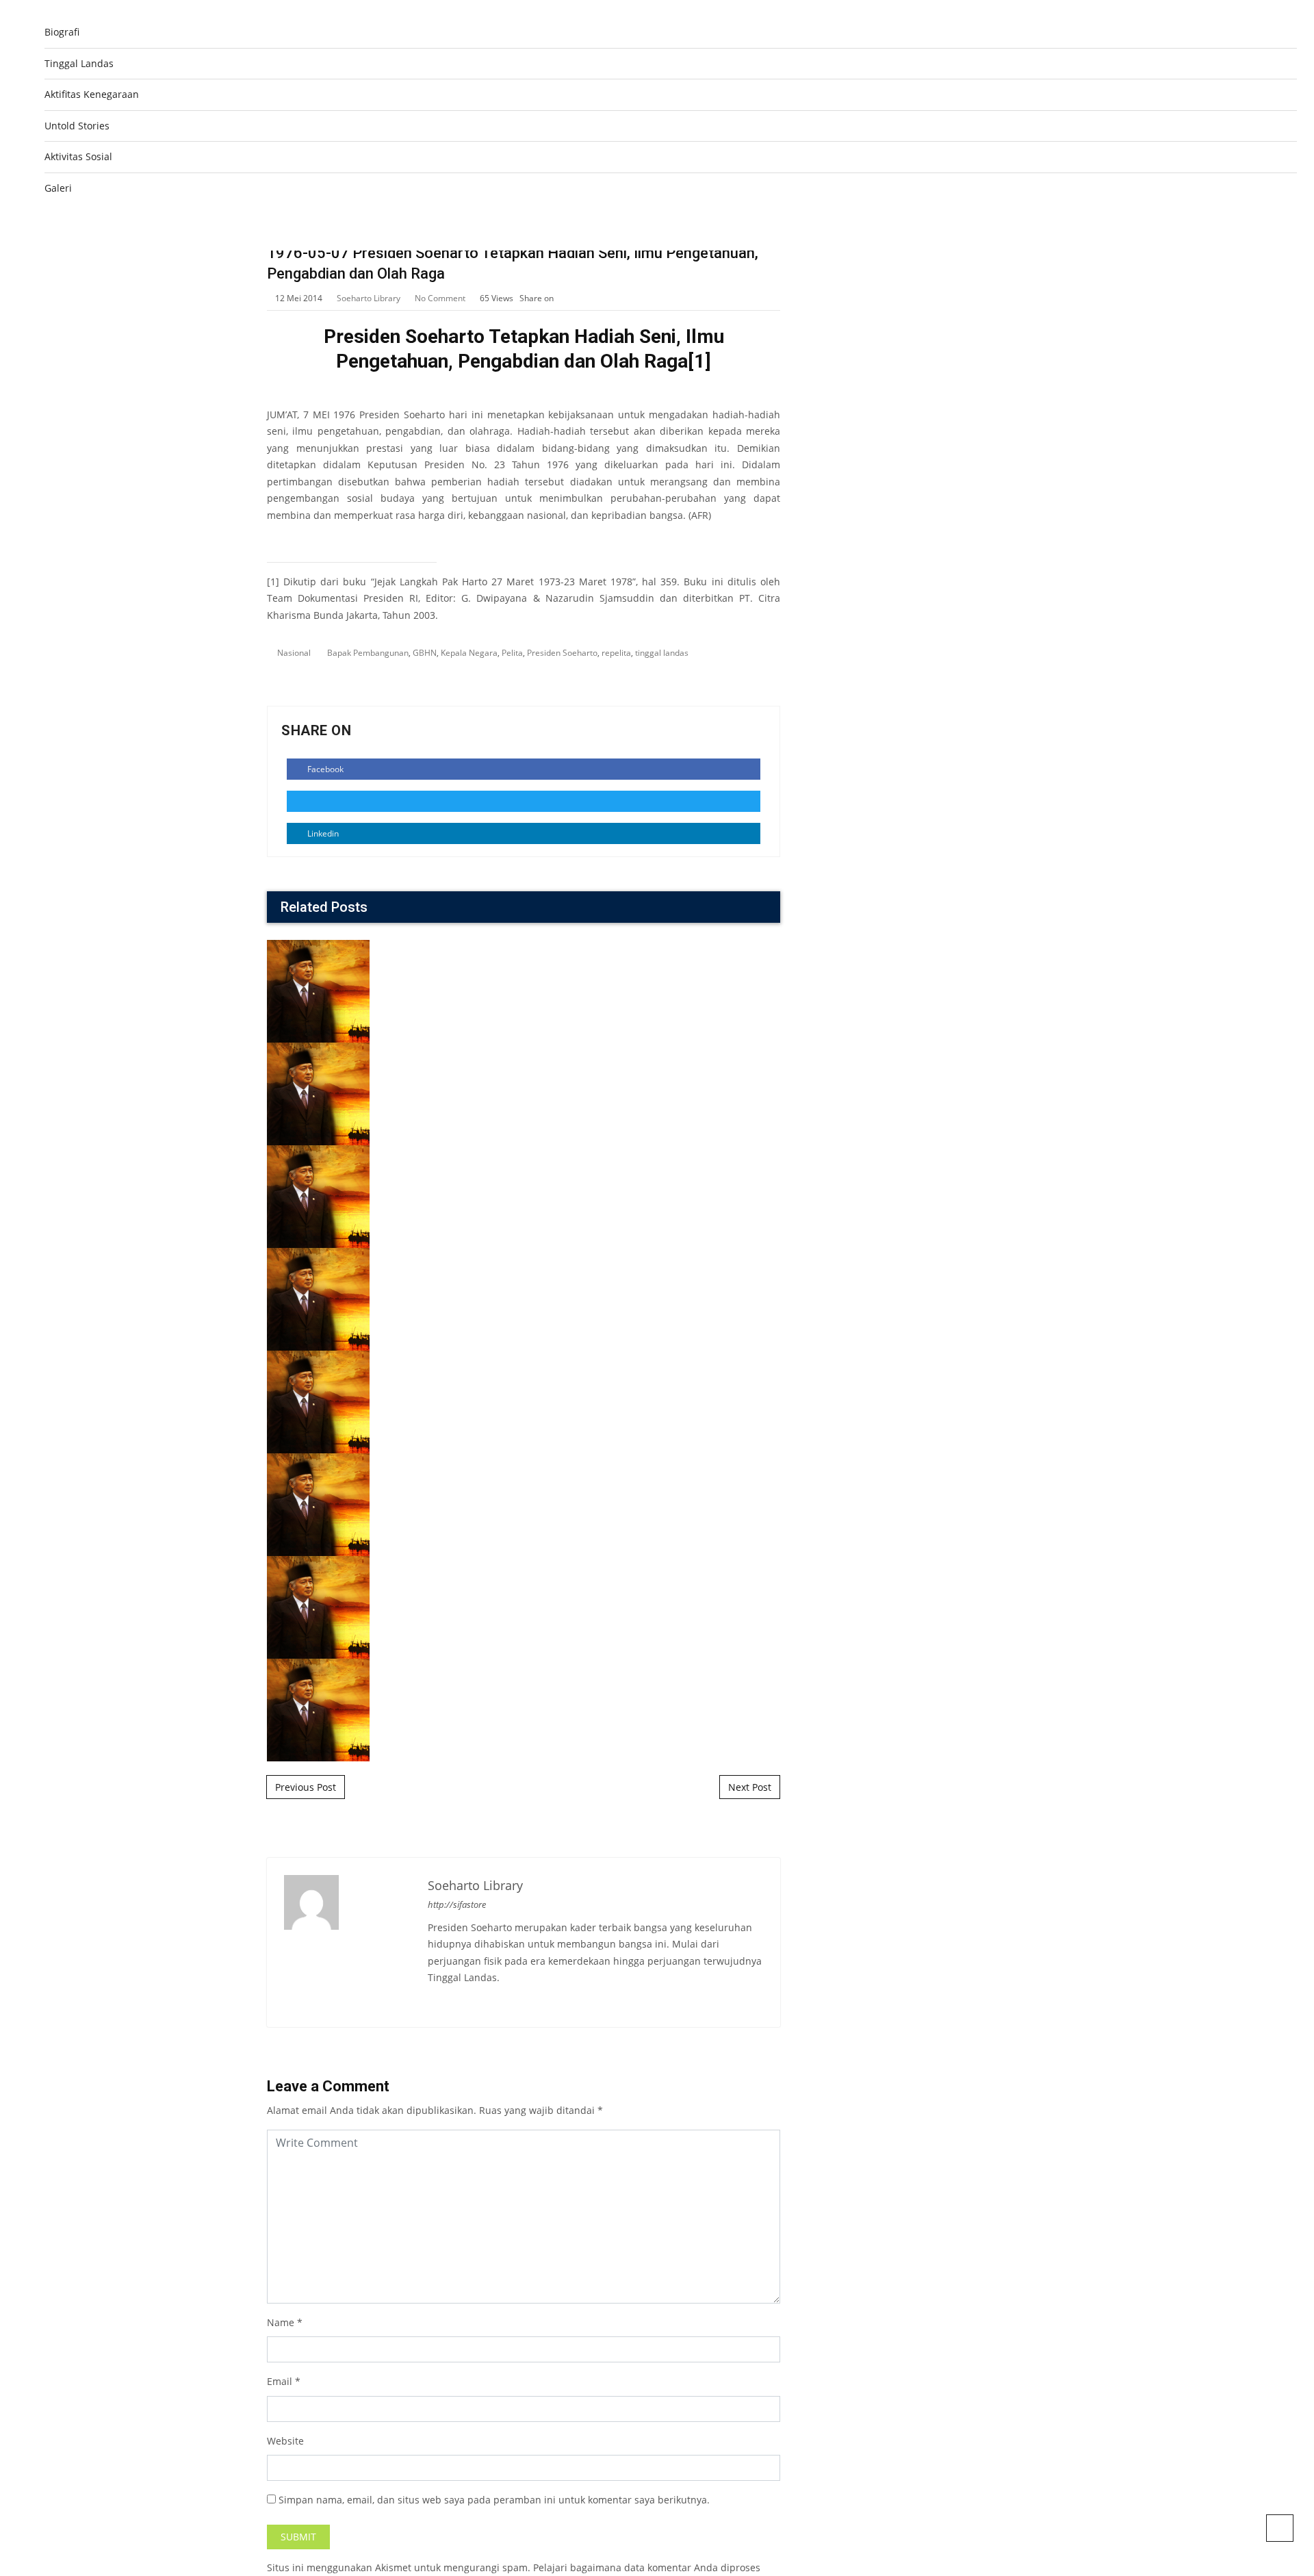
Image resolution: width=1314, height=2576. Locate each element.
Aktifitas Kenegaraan (92, 94)
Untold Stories (77, 126)
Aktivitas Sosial (78, 156)
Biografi (62, 32)
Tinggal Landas (79, 63)
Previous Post (306, 1787)
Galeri (58, 188)
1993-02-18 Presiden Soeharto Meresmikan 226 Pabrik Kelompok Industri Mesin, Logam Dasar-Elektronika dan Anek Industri (524, 1407)
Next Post (750, 1787)
